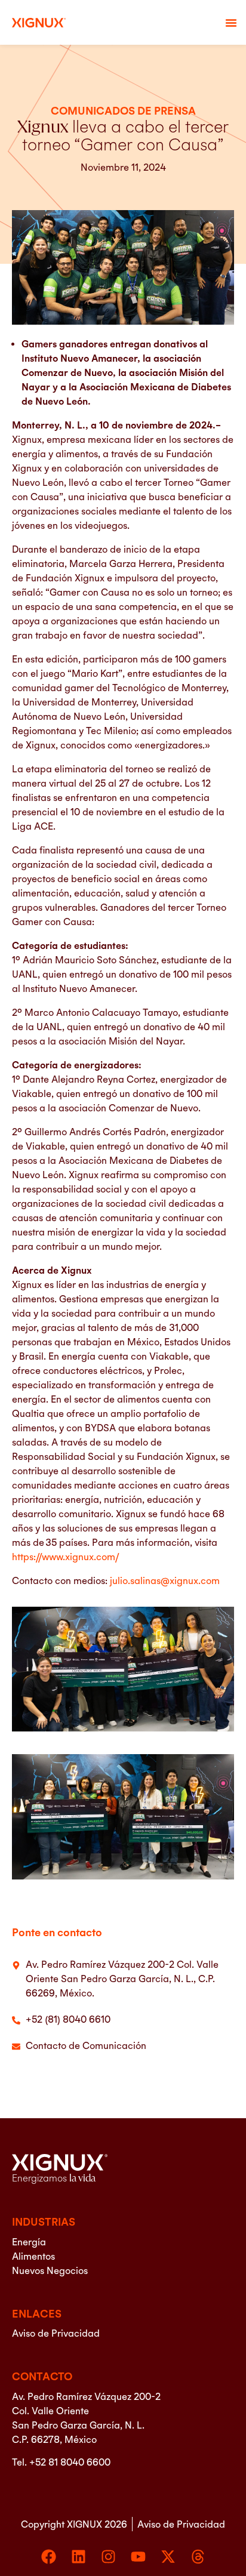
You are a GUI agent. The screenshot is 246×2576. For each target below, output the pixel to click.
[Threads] (198, 2557)
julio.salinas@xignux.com (165, 1580)
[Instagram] (108, 2557)
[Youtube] (138, 2557)
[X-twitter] (168, 2557)
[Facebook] (49, 2557)
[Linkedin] (79, 2557)
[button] (231, 23)
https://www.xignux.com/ (65, 1557)
